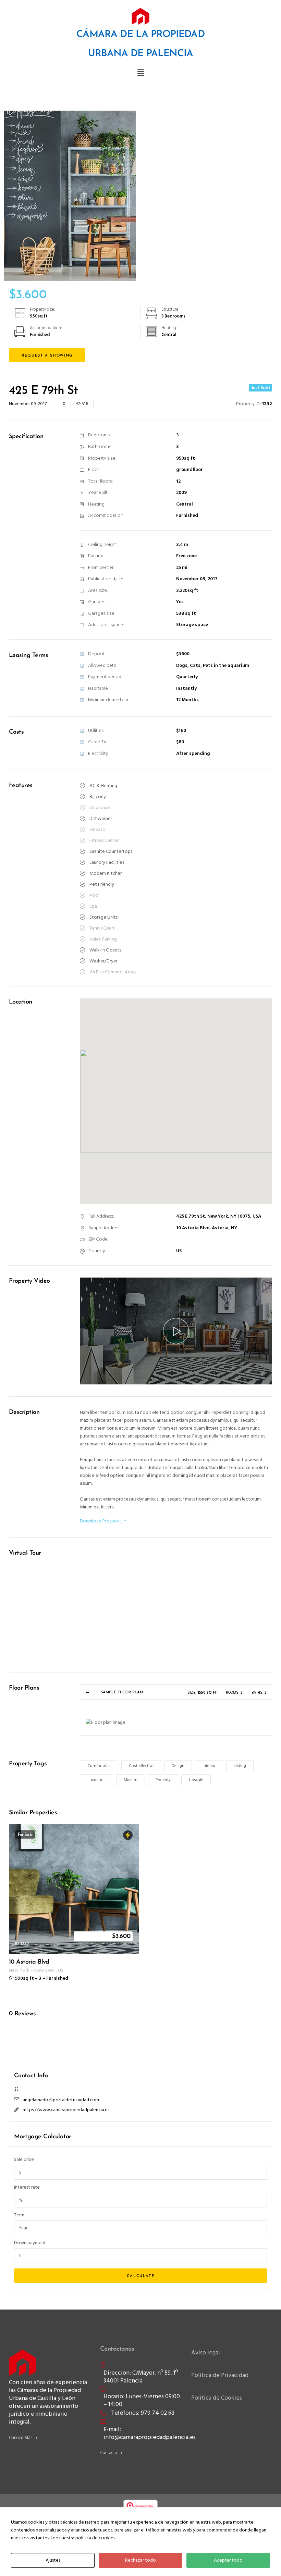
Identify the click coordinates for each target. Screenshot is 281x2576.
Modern (131, 1780)
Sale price (24, 2160)
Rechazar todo (140, 2560)
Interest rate (27, 2187)
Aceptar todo (228, 2560)
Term (19, 2215)
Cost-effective (141, 1766)
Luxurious (96, 1780)
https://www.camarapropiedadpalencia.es (66, 2110)
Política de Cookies (217, 2398)
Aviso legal (206, 2353)
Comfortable (99, 1766)
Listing (240, 1766)
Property (163, 1780)
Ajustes (53, 2560)
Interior (209, 1766)
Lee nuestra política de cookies (83, 2538)
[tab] (176, 1692)
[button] (140, 73)
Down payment (30, 2243)
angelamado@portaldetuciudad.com (61, 2100)
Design (178, 1766)
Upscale (196, 1780)
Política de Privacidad (220, 2375)
